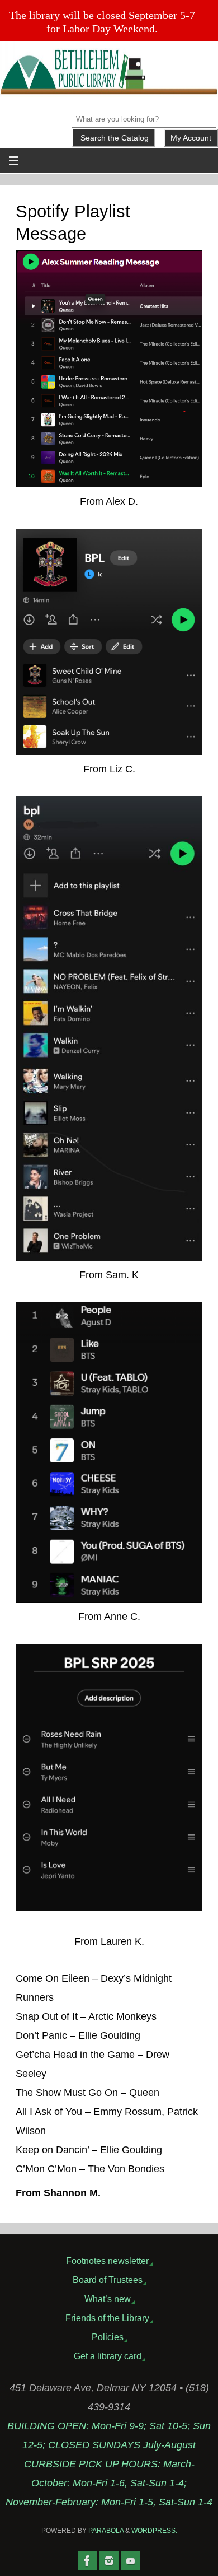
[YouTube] (131, 2561)
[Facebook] (87, 2561)
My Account (191, 138)
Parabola (106, 2531)
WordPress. (154, 2531)
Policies (108, 2337)
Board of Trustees (108, 2280)
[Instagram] (109, 2561)
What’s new (108, 2299)
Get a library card (108, 2356)
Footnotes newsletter (107, 2261)
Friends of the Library (107, 2318)
